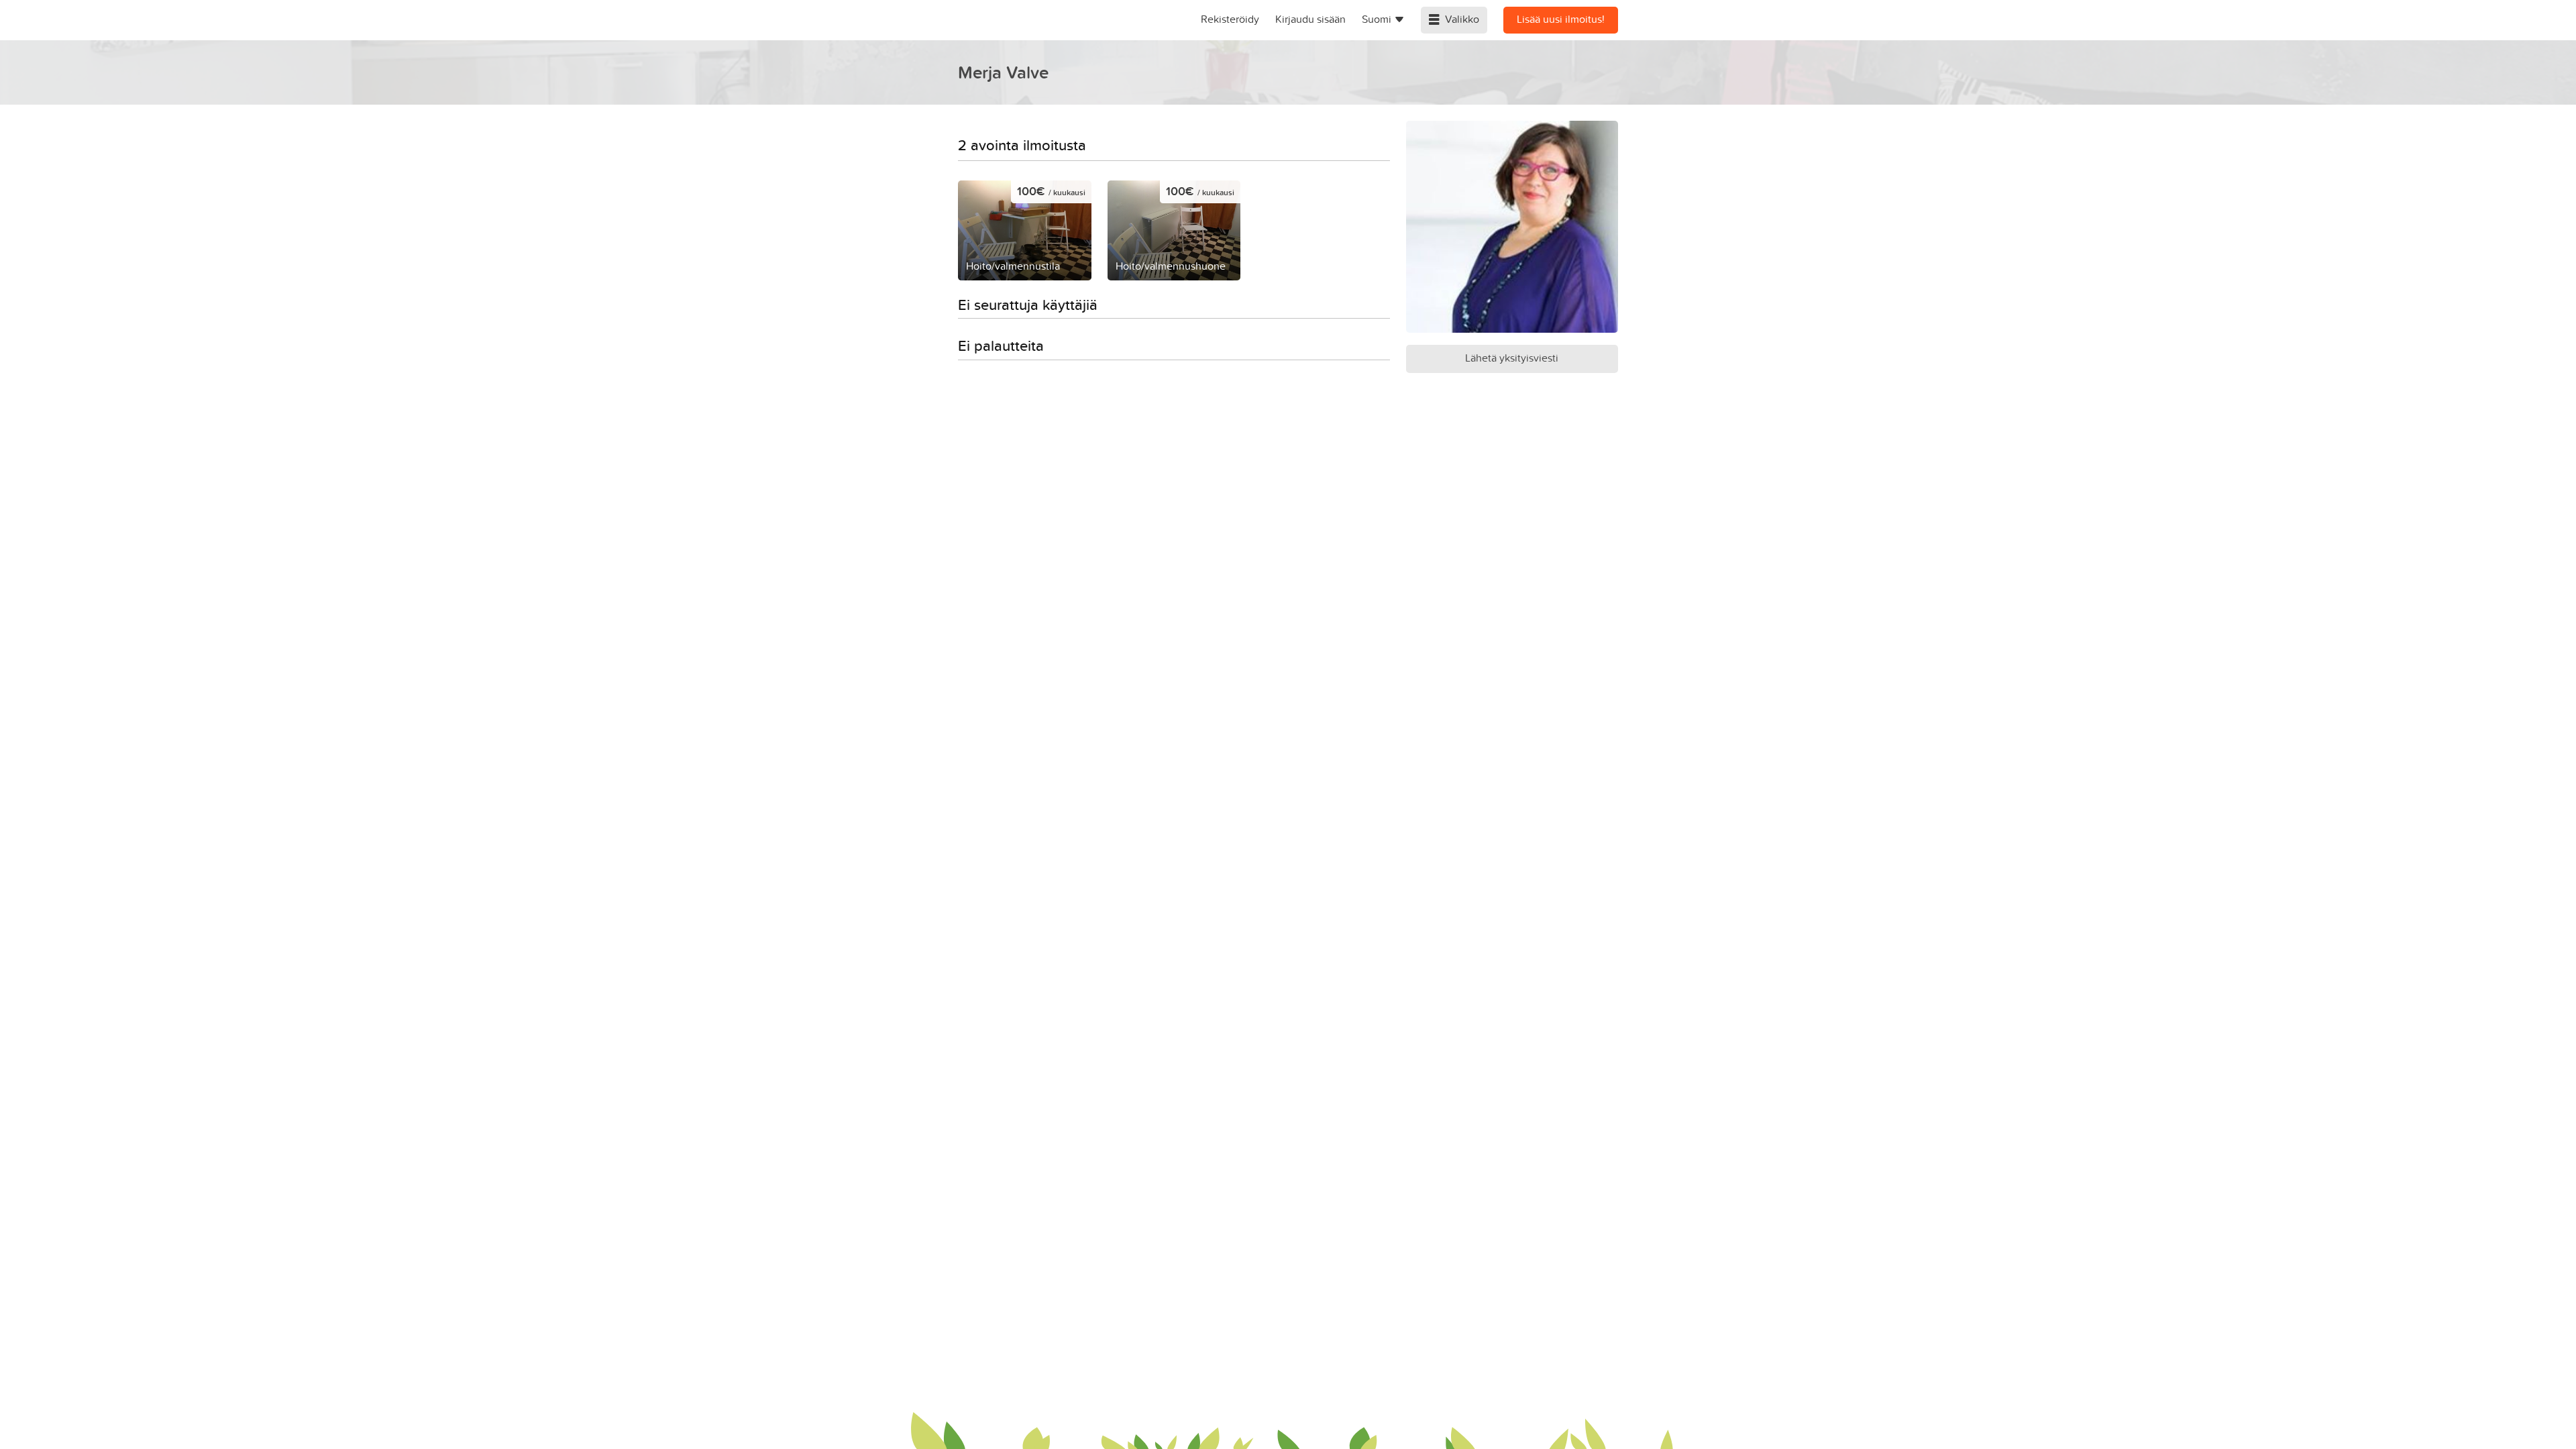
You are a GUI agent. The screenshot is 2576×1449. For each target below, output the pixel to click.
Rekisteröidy (1230, 19)
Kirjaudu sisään (1310, 19)
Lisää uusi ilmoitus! (1561, 19)
